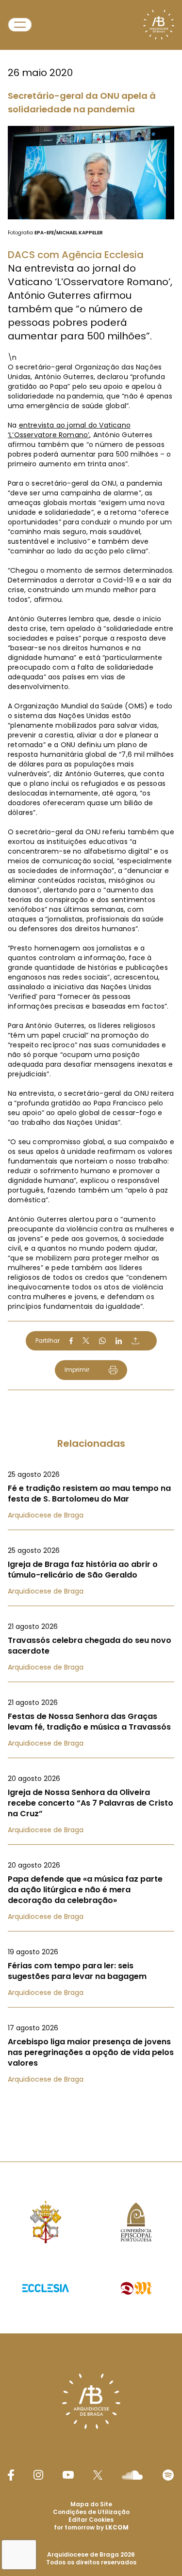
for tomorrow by (91, 2527)
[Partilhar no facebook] (71, 1341)
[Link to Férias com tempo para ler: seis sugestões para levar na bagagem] (91, 1972)
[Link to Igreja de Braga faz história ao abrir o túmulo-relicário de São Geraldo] (91, 1571)
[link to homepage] (159, 25)
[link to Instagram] (38, 2475)
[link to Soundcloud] (132, 2475)
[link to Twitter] (98, 2475)
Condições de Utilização (91, 2512)
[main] (91, 1061)
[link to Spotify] (168, 2475)
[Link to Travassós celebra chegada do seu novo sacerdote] (91, 1647)
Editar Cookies (91, 2520)
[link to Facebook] (11, 2475)
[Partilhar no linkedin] (119, 1341)
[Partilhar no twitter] (86, 1341)
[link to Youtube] (68, 2475)
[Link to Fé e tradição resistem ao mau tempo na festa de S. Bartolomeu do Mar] (91, 1495)
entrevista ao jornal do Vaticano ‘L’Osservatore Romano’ (69, 430)
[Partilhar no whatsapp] (102, 1341)
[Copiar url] (135, 1341)
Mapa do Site (91, 2504)
